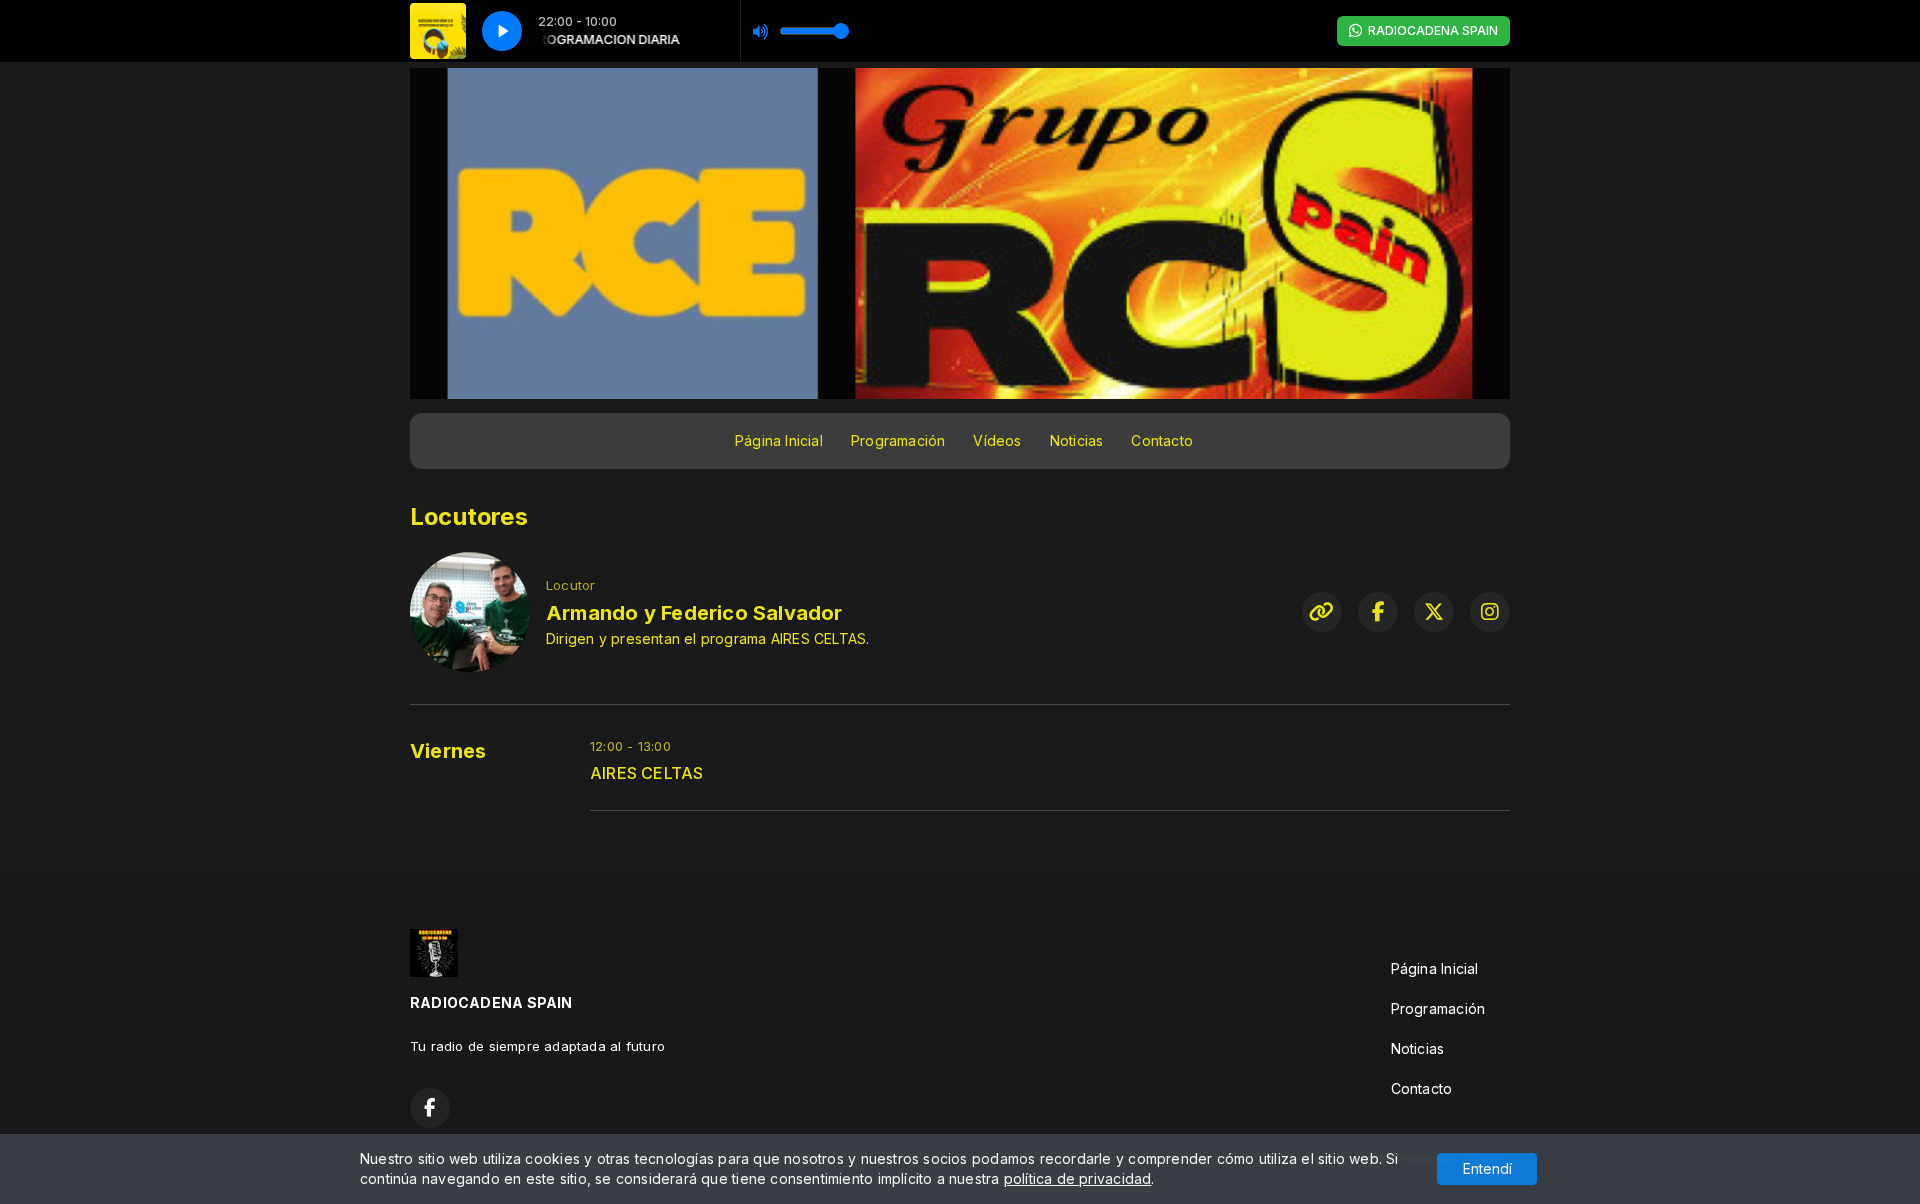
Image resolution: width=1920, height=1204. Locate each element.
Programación (898, 440)
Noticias (1077, 440)
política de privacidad (1078, 1178)
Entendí (1487, 1168)
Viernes (448, 751)
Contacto (1162, 440)
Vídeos (997, 440)
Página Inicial (779, 440)
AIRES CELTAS (647, 773)
